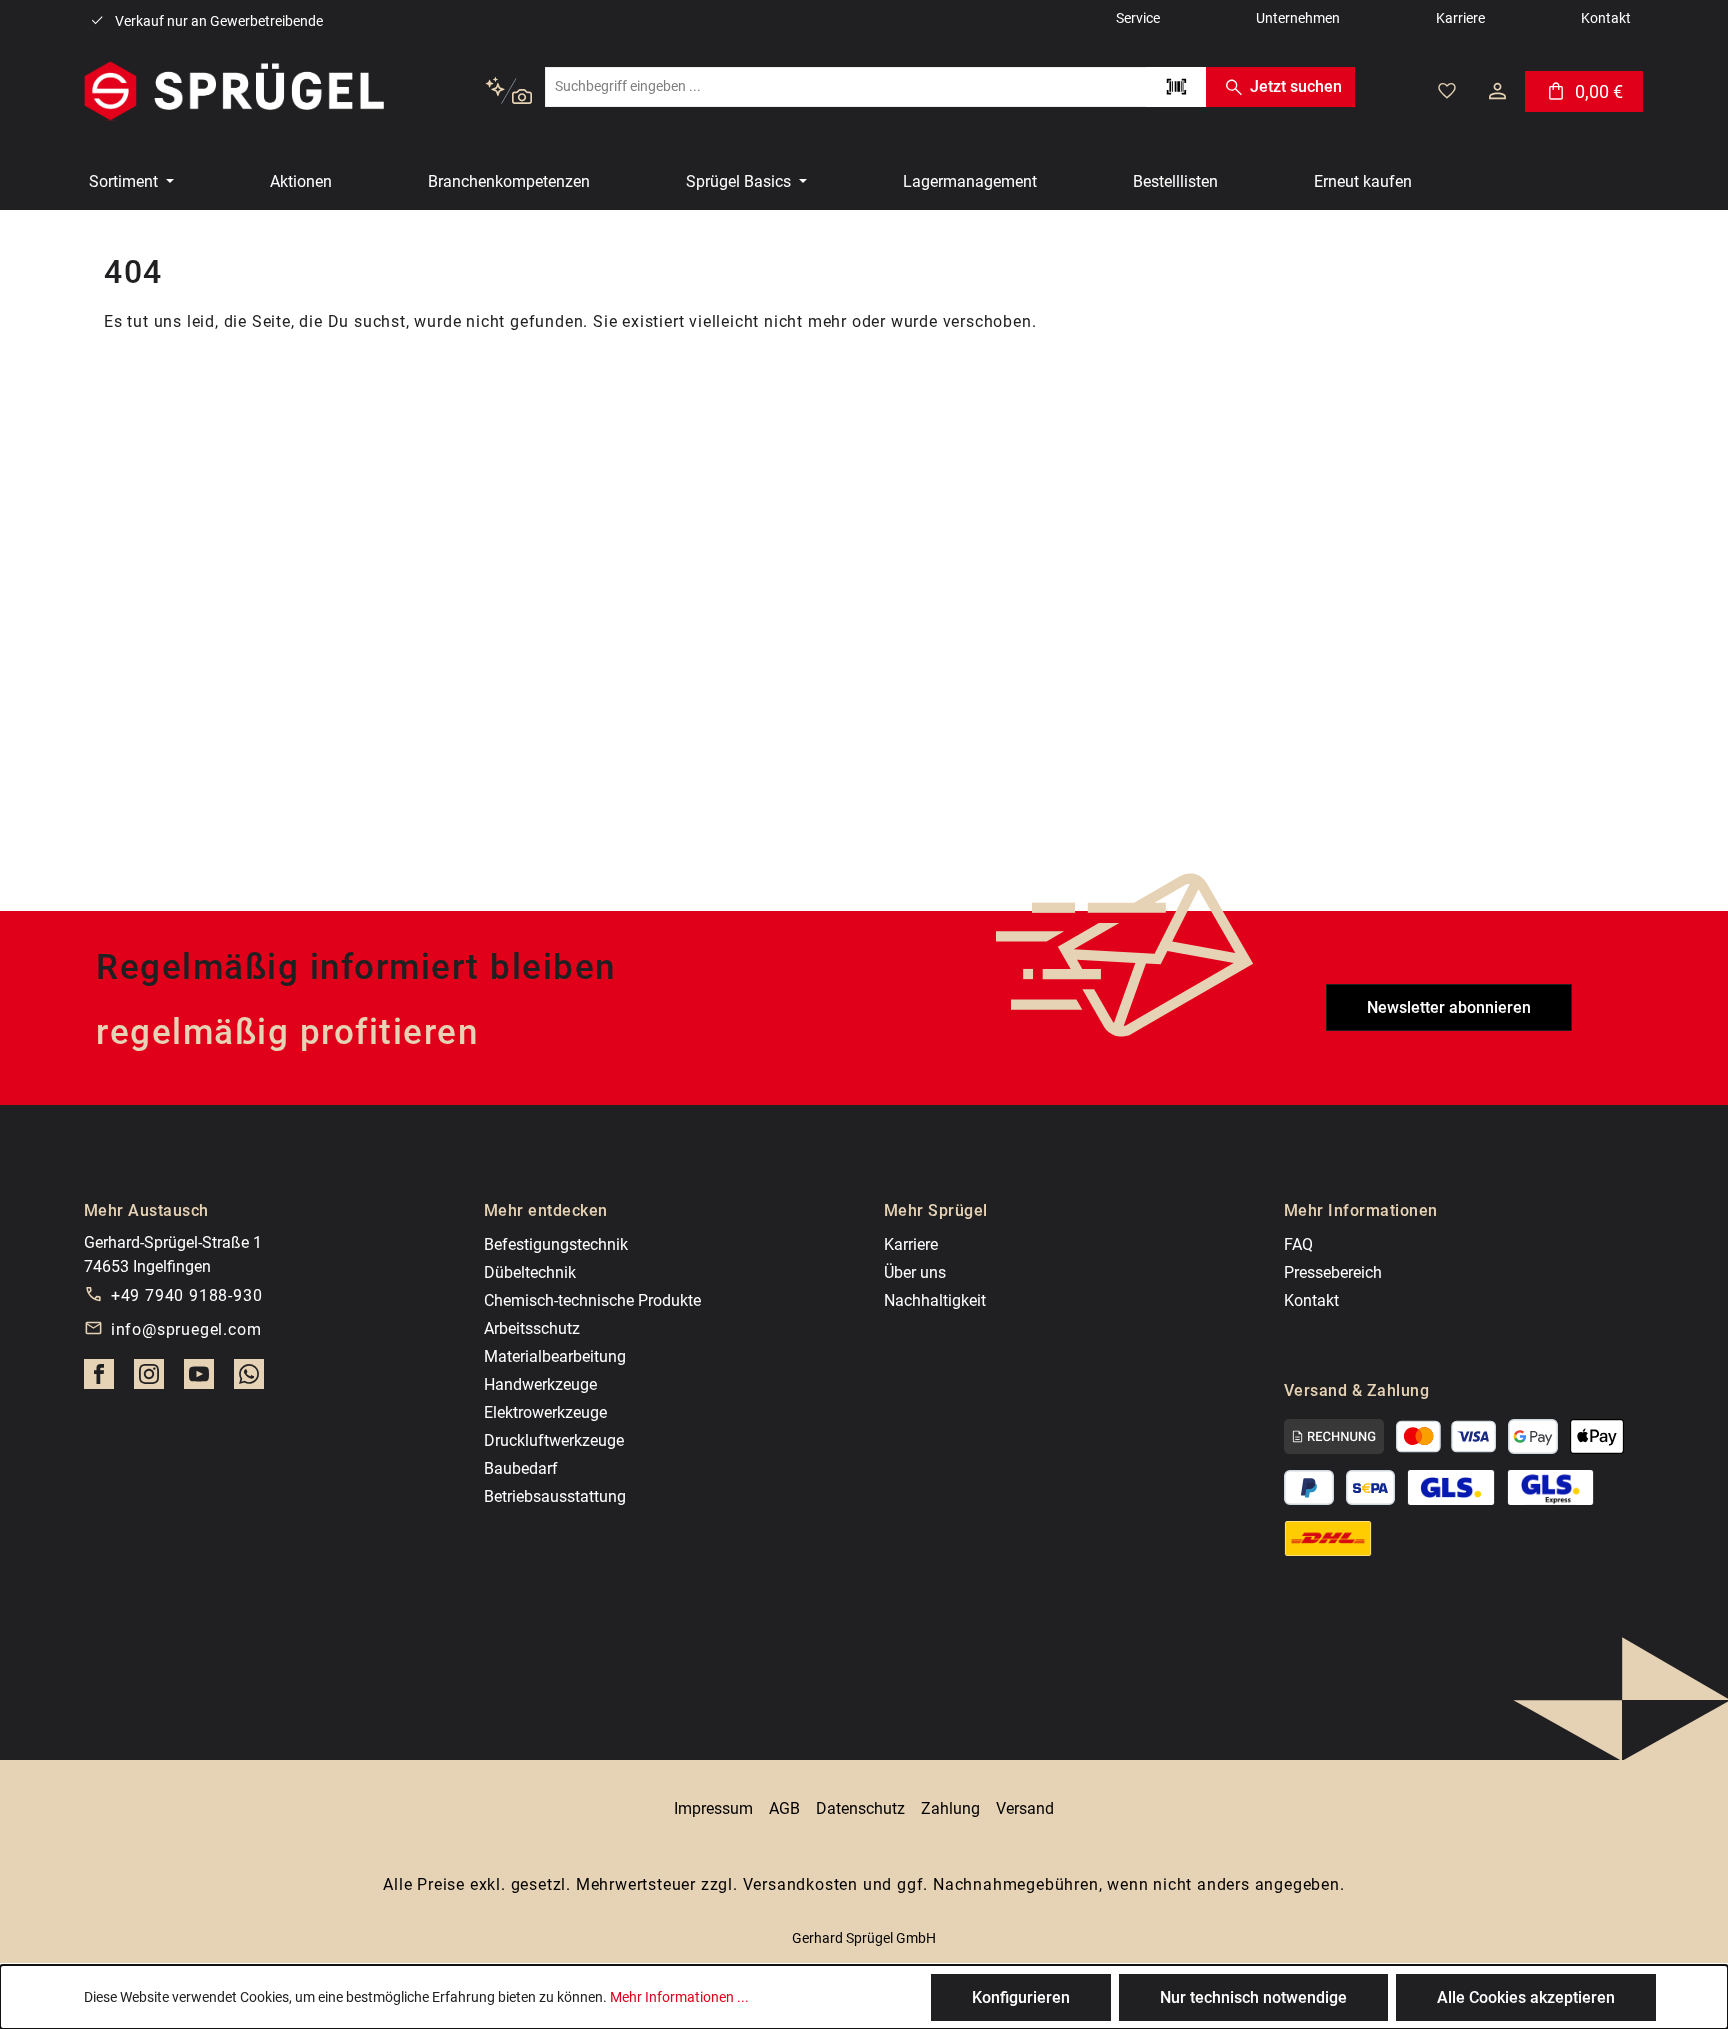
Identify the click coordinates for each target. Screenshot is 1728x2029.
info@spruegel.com (186, 1329)
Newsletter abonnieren (1449, 1007)
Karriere (911, 1244)
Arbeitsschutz (532, 1328)
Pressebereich (1333, 1272)
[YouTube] (199, 1380)
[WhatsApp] (249, 1380)
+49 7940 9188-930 (187, 1295)
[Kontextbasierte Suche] (508, 91)
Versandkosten (800, 1884)
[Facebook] (99, 1380)
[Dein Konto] (1497, 91)
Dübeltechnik (530, 1272)
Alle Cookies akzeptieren (1526, 1997)
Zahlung (950, 1808)
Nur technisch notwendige (1253, 1997)
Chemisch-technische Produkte (592, 1300)
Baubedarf (521, 1468)
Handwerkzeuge (540, 1384)
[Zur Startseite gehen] (234, 91)
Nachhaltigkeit (935, 1300)
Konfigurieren (1021, 1997)
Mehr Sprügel (936, 1210)
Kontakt (1311, 1300)
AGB (784, 1808)
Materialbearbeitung (555, 1356)
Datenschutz (860, 1808)
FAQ (1298, 1244)
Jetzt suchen (1296, 86)
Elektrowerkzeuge (545, 1412)
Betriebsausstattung (555, 1496)
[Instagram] (149, 1380)
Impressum (713, 1808)
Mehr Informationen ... (679, 1997)
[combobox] (845, 87)
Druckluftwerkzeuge (554, 1440)
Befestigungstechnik (556, 1244)
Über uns (915, 1272)
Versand (1025, 1808)
